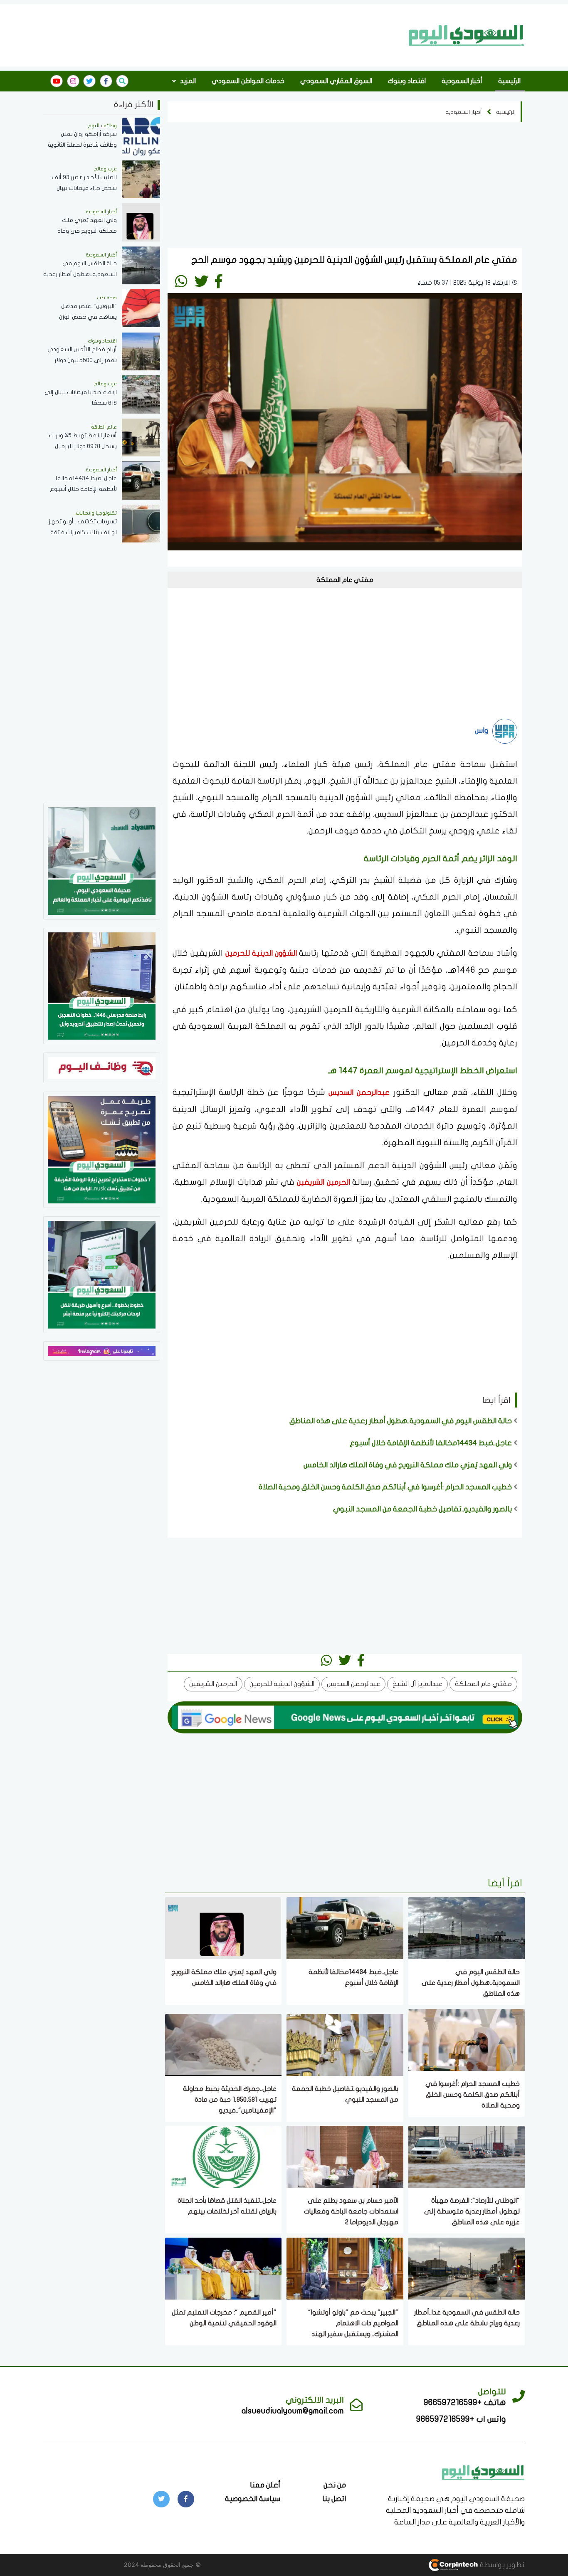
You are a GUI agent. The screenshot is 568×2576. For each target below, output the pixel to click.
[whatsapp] (181, 281)
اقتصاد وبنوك (407, 81)
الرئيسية (509, 81)
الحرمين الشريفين (324, 1182)
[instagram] (73, 81)
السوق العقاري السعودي (336, 81)
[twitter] (89, 81)
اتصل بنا (334, 2499)
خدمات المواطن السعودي (248, 81)
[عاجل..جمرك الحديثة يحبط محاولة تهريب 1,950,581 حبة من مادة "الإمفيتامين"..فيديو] (223, 2044)
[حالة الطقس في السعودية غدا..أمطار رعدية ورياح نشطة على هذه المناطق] (467, 2268)
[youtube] (57, 81)
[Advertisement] (223, 35)
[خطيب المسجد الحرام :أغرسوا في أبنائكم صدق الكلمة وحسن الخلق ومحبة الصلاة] (467, 2039)
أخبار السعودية (462, 81)
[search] (122, 81)
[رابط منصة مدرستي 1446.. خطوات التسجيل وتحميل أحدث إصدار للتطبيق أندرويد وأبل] (102, 985)
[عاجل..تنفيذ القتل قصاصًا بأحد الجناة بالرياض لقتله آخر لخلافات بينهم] (223, 2156)
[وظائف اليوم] (102, 1067)
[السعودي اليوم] (467, 35)
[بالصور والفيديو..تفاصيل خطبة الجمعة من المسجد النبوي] (345, 2044)
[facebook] (106, 81)
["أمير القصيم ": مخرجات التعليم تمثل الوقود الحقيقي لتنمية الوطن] (223, 2268)
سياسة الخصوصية (253, 2499)
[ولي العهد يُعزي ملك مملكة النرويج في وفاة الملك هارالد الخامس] (223, 1927)
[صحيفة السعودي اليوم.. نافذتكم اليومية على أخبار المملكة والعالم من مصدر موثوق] (102, 860)
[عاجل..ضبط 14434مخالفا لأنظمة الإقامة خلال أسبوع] (345, 1927)
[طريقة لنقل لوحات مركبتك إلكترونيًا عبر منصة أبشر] (102, 1274)
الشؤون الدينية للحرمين (262, 953)
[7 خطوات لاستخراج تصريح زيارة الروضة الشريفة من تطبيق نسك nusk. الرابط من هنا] (102, 1149)
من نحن (335, 2485)
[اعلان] (102, 1350)
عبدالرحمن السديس (359, 1093)
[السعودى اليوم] (483, 2471)
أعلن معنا (265, 2485)
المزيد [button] (187, 81)
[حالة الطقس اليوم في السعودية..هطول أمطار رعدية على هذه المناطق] (467, 1927)
